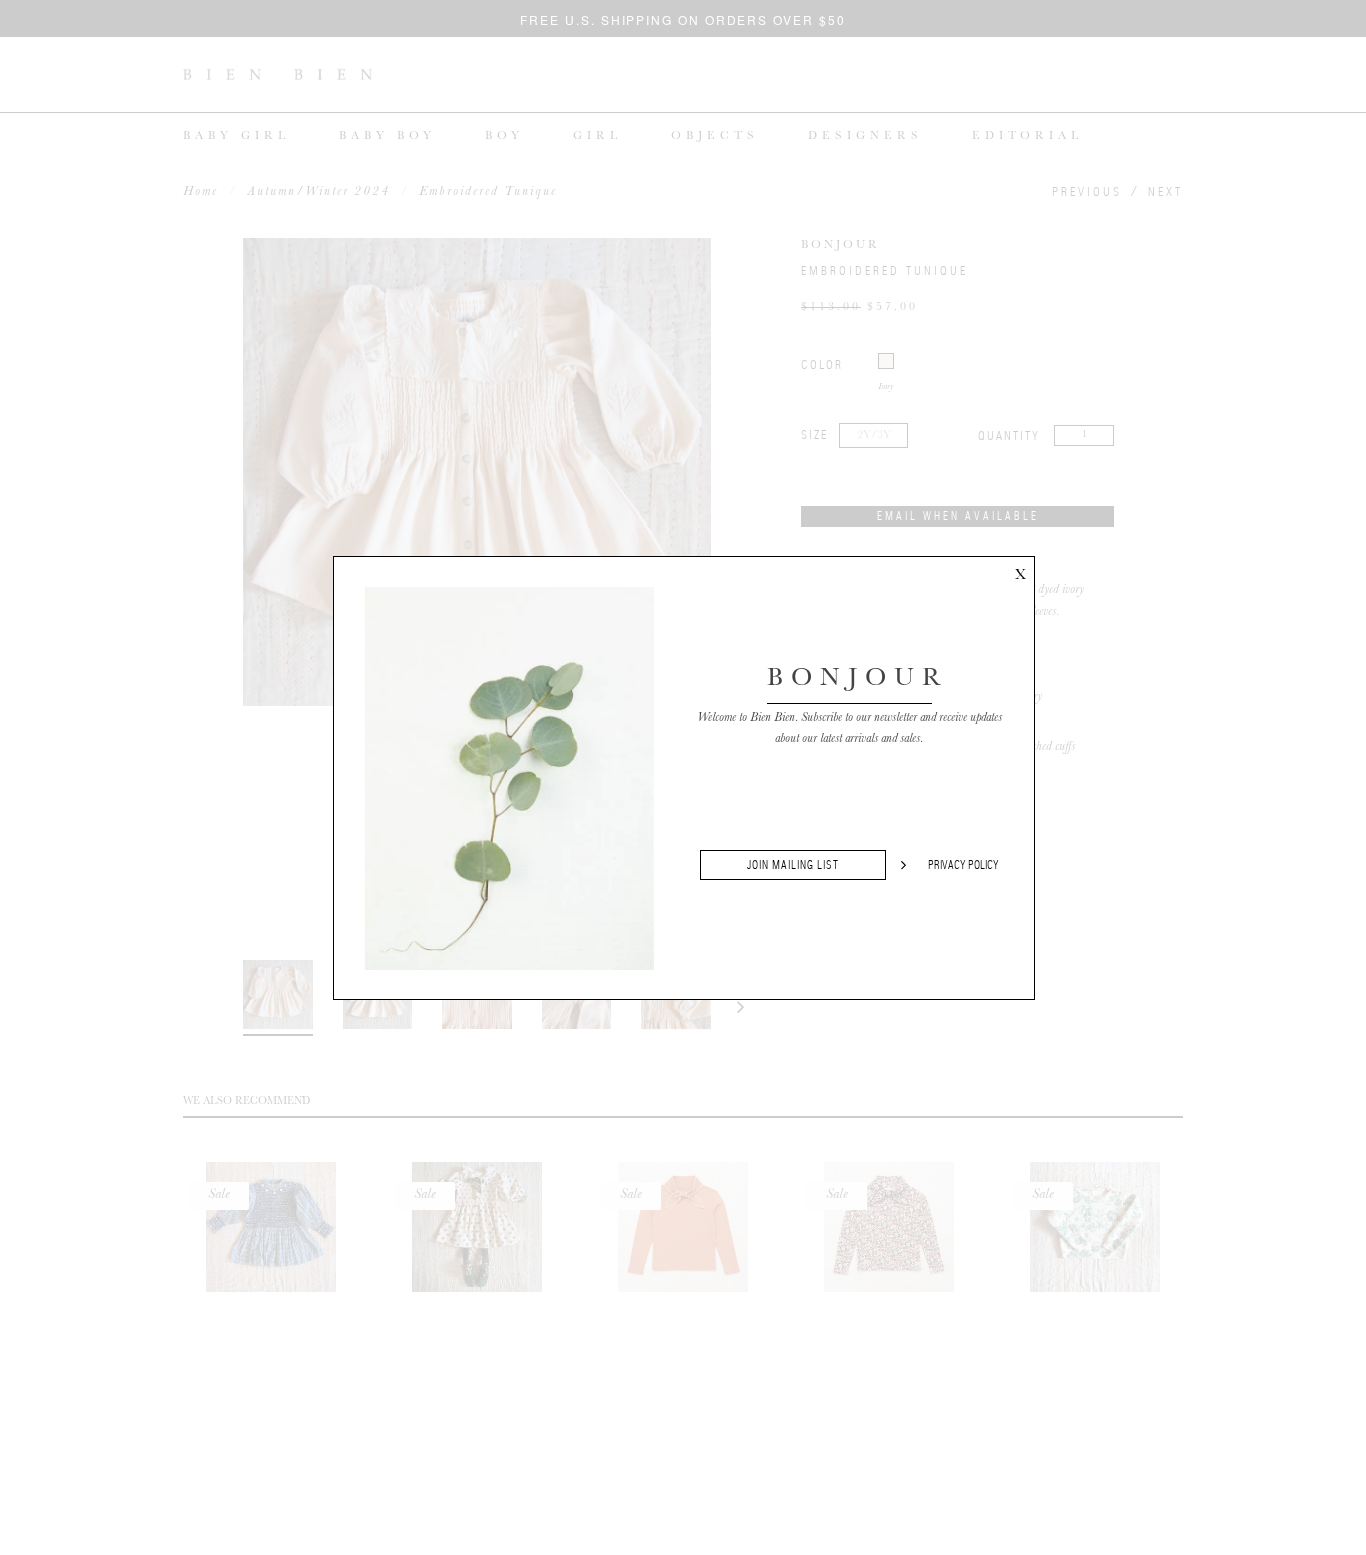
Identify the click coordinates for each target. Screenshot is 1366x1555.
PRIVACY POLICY (963, 865)
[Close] (1020, 571)
